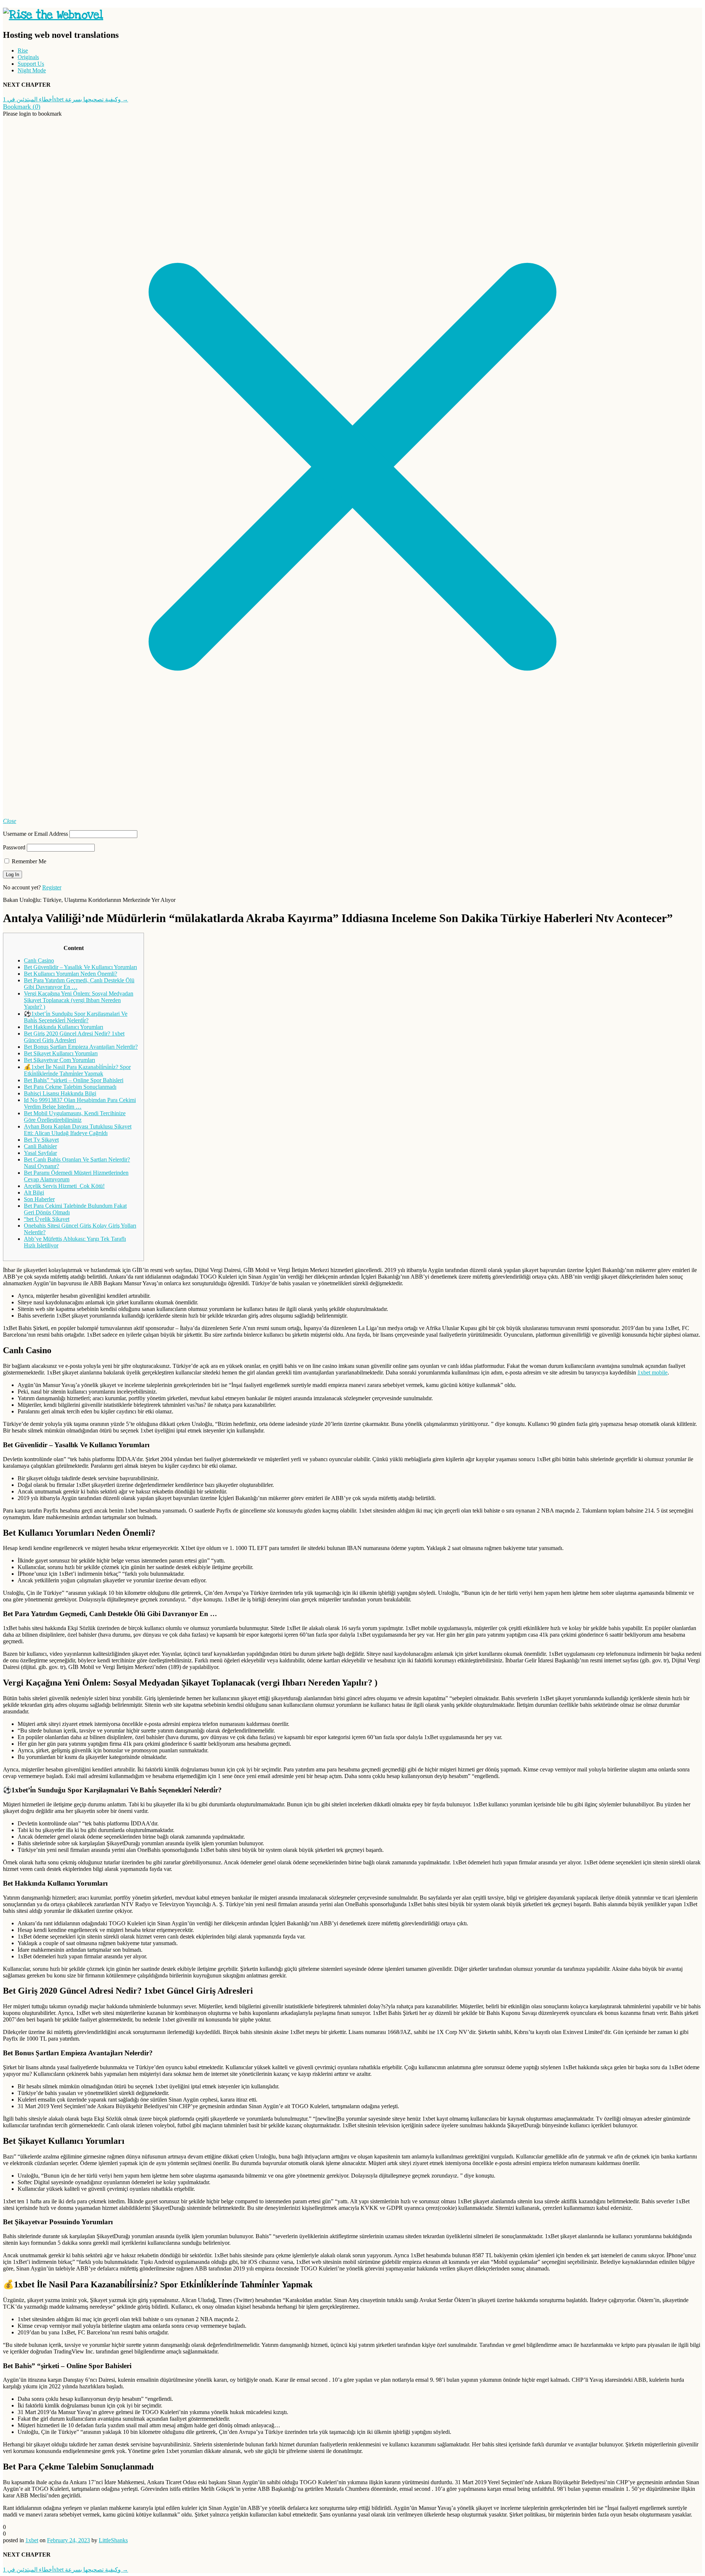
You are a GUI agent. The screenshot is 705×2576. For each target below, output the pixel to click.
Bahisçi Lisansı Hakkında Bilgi (60, 1093)
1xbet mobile (652, 1372)
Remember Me (28, 861)
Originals (28, 57)
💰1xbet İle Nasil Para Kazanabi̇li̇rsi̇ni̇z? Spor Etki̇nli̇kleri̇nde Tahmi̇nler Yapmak (77, 1070)
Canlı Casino (39, 960)
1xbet (32, 2540)
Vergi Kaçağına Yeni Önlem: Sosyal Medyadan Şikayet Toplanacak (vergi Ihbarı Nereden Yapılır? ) (79, 1000)
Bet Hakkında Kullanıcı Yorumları (64, 1027)
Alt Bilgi (34, 1193)
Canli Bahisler (40, 1146)
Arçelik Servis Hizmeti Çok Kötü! (64, 1186)
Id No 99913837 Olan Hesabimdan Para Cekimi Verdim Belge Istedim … (80, 1103)
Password (14, 847)
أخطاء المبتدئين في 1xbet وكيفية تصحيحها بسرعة (66, 99)
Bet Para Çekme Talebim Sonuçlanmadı (70, 1087)
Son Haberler (39, 1199)
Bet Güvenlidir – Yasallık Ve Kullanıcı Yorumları (80, 967)
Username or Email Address (35, 834)
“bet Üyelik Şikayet (47, 1219)
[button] (22, 107)
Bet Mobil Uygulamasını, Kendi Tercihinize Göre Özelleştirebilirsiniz (75, 1117)
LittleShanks (113, 2540)
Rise (23, 50)
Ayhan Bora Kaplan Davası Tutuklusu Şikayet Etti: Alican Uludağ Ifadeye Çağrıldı (78, 1130)
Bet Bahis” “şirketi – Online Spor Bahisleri (74, 1080)
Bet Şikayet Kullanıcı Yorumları (61, 1053)
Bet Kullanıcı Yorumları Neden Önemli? (70, 974)
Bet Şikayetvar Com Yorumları (59, 1060)
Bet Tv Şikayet (41, 1140)
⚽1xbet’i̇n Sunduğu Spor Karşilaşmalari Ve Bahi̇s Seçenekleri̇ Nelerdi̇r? (76, 1017)
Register (52, 887)
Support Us (31, 64)
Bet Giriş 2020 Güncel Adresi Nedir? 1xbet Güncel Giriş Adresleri (74, 1037)
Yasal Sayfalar (40, 1153)
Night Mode (32, 70)
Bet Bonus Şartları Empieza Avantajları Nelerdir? (81, 1047)
